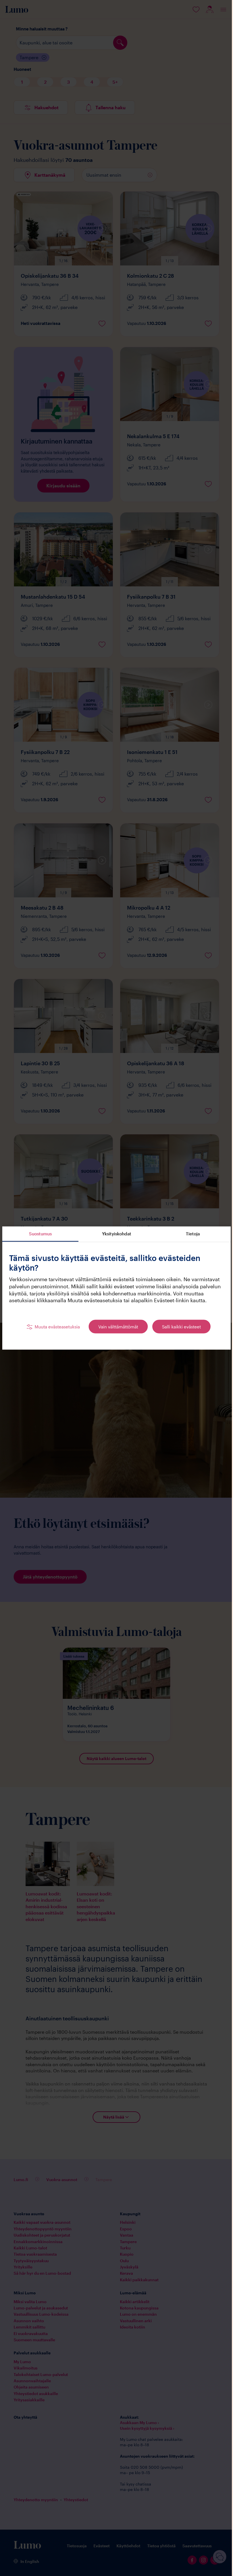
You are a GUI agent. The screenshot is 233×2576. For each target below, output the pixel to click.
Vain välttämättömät (116, 1330)
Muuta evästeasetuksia (55, 1330)
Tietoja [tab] (189, 1230)
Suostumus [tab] (40, 1230)
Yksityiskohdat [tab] (114, 1230)
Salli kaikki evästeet (179, 1330)
